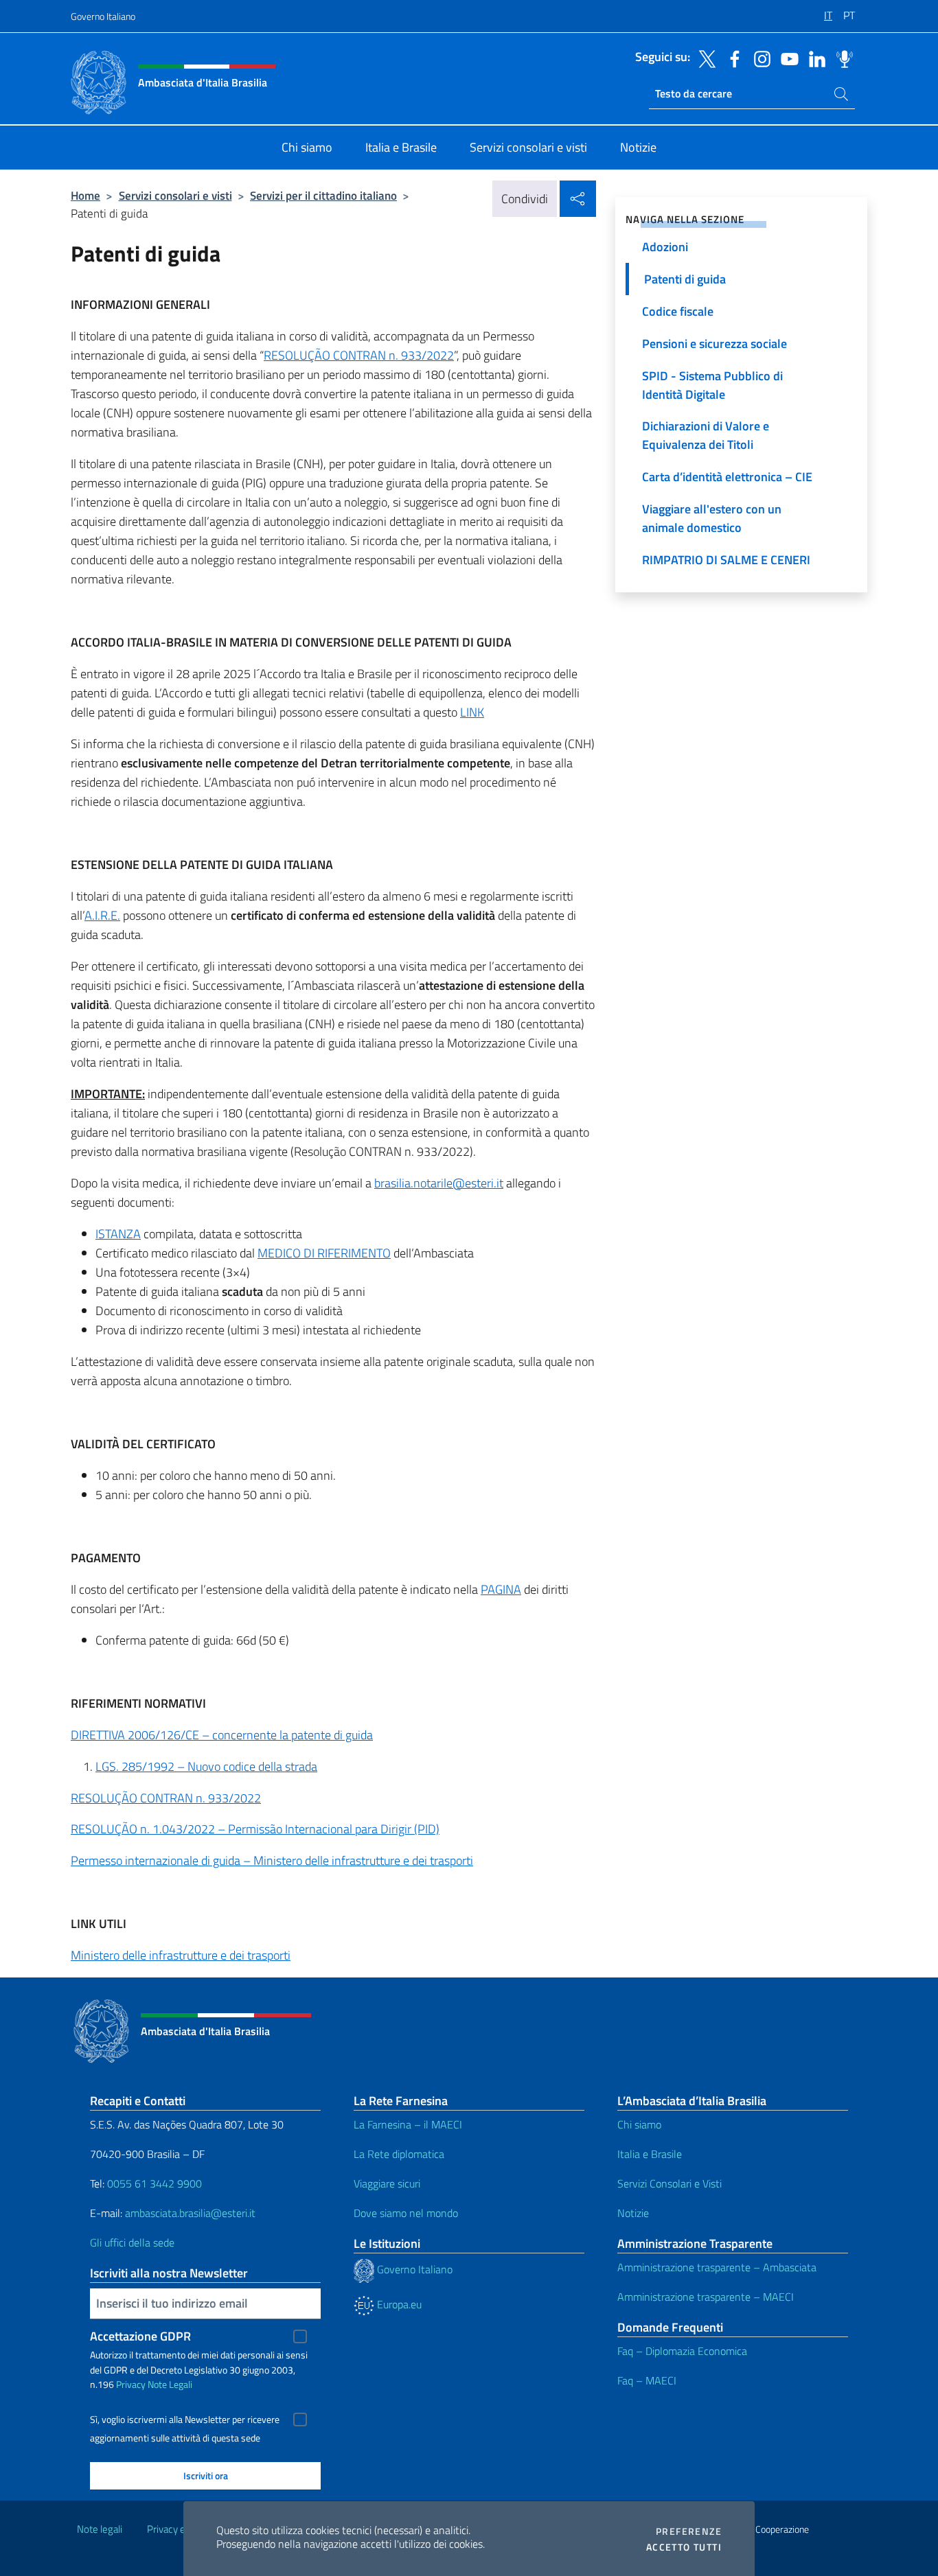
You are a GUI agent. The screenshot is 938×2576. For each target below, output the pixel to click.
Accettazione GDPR (140, 2336)
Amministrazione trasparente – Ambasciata (717, 2267)
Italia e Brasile (650, 2154)
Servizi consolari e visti (175, 195)
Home (85, 195)
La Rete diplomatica (399, 2154)
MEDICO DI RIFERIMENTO (324, 1253)
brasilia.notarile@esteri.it (439, 1183)
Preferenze (689, 2531)
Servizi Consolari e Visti (670, 2183)
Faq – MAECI (647, 2380)
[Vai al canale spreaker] (841, 58)
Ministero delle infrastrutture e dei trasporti (181, 1955)
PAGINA (501, 1589)
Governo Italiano (103, 16)
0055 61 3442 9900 (153, 2183)
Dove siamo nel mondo (406, 2213)
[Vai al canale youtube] (786, 58)
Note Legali (170, 2384)
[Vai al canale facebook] (731, 58)
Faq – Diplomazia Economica (682, 2351)
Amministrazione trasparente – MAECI (706, 2297)
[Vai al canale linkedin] (814, 58)
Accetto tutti (684, 2547)
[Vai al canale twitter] (704, 58)
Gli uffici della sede (132, 2242)
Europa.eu (398, 2304)
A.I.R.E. (102, 915)
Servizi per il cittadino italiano (323, 195)
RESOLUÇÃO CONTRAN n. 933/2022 (359, 355)
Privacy (131, 2384)
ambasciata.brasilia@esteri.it (190, 2213)
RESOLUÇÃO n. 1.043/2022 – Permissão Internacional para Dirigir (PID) (255, 1829)
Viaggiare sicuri (387, 2183)
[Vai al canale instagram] (759, 58)
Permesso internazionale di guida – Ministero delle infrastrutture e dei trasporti (272, 1860)
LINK (472, 712)
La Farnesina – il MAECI (408, 2124)
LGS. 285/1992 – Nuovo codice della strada (206, 1766)
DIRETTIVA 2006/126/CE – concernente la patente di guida (222, 1735)
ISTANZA (118, 1234)
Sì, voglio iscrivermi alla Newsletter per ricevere (185, 2420)
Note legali (100, 2529)
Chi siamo (639, 2124)
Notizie (633, 2213)
